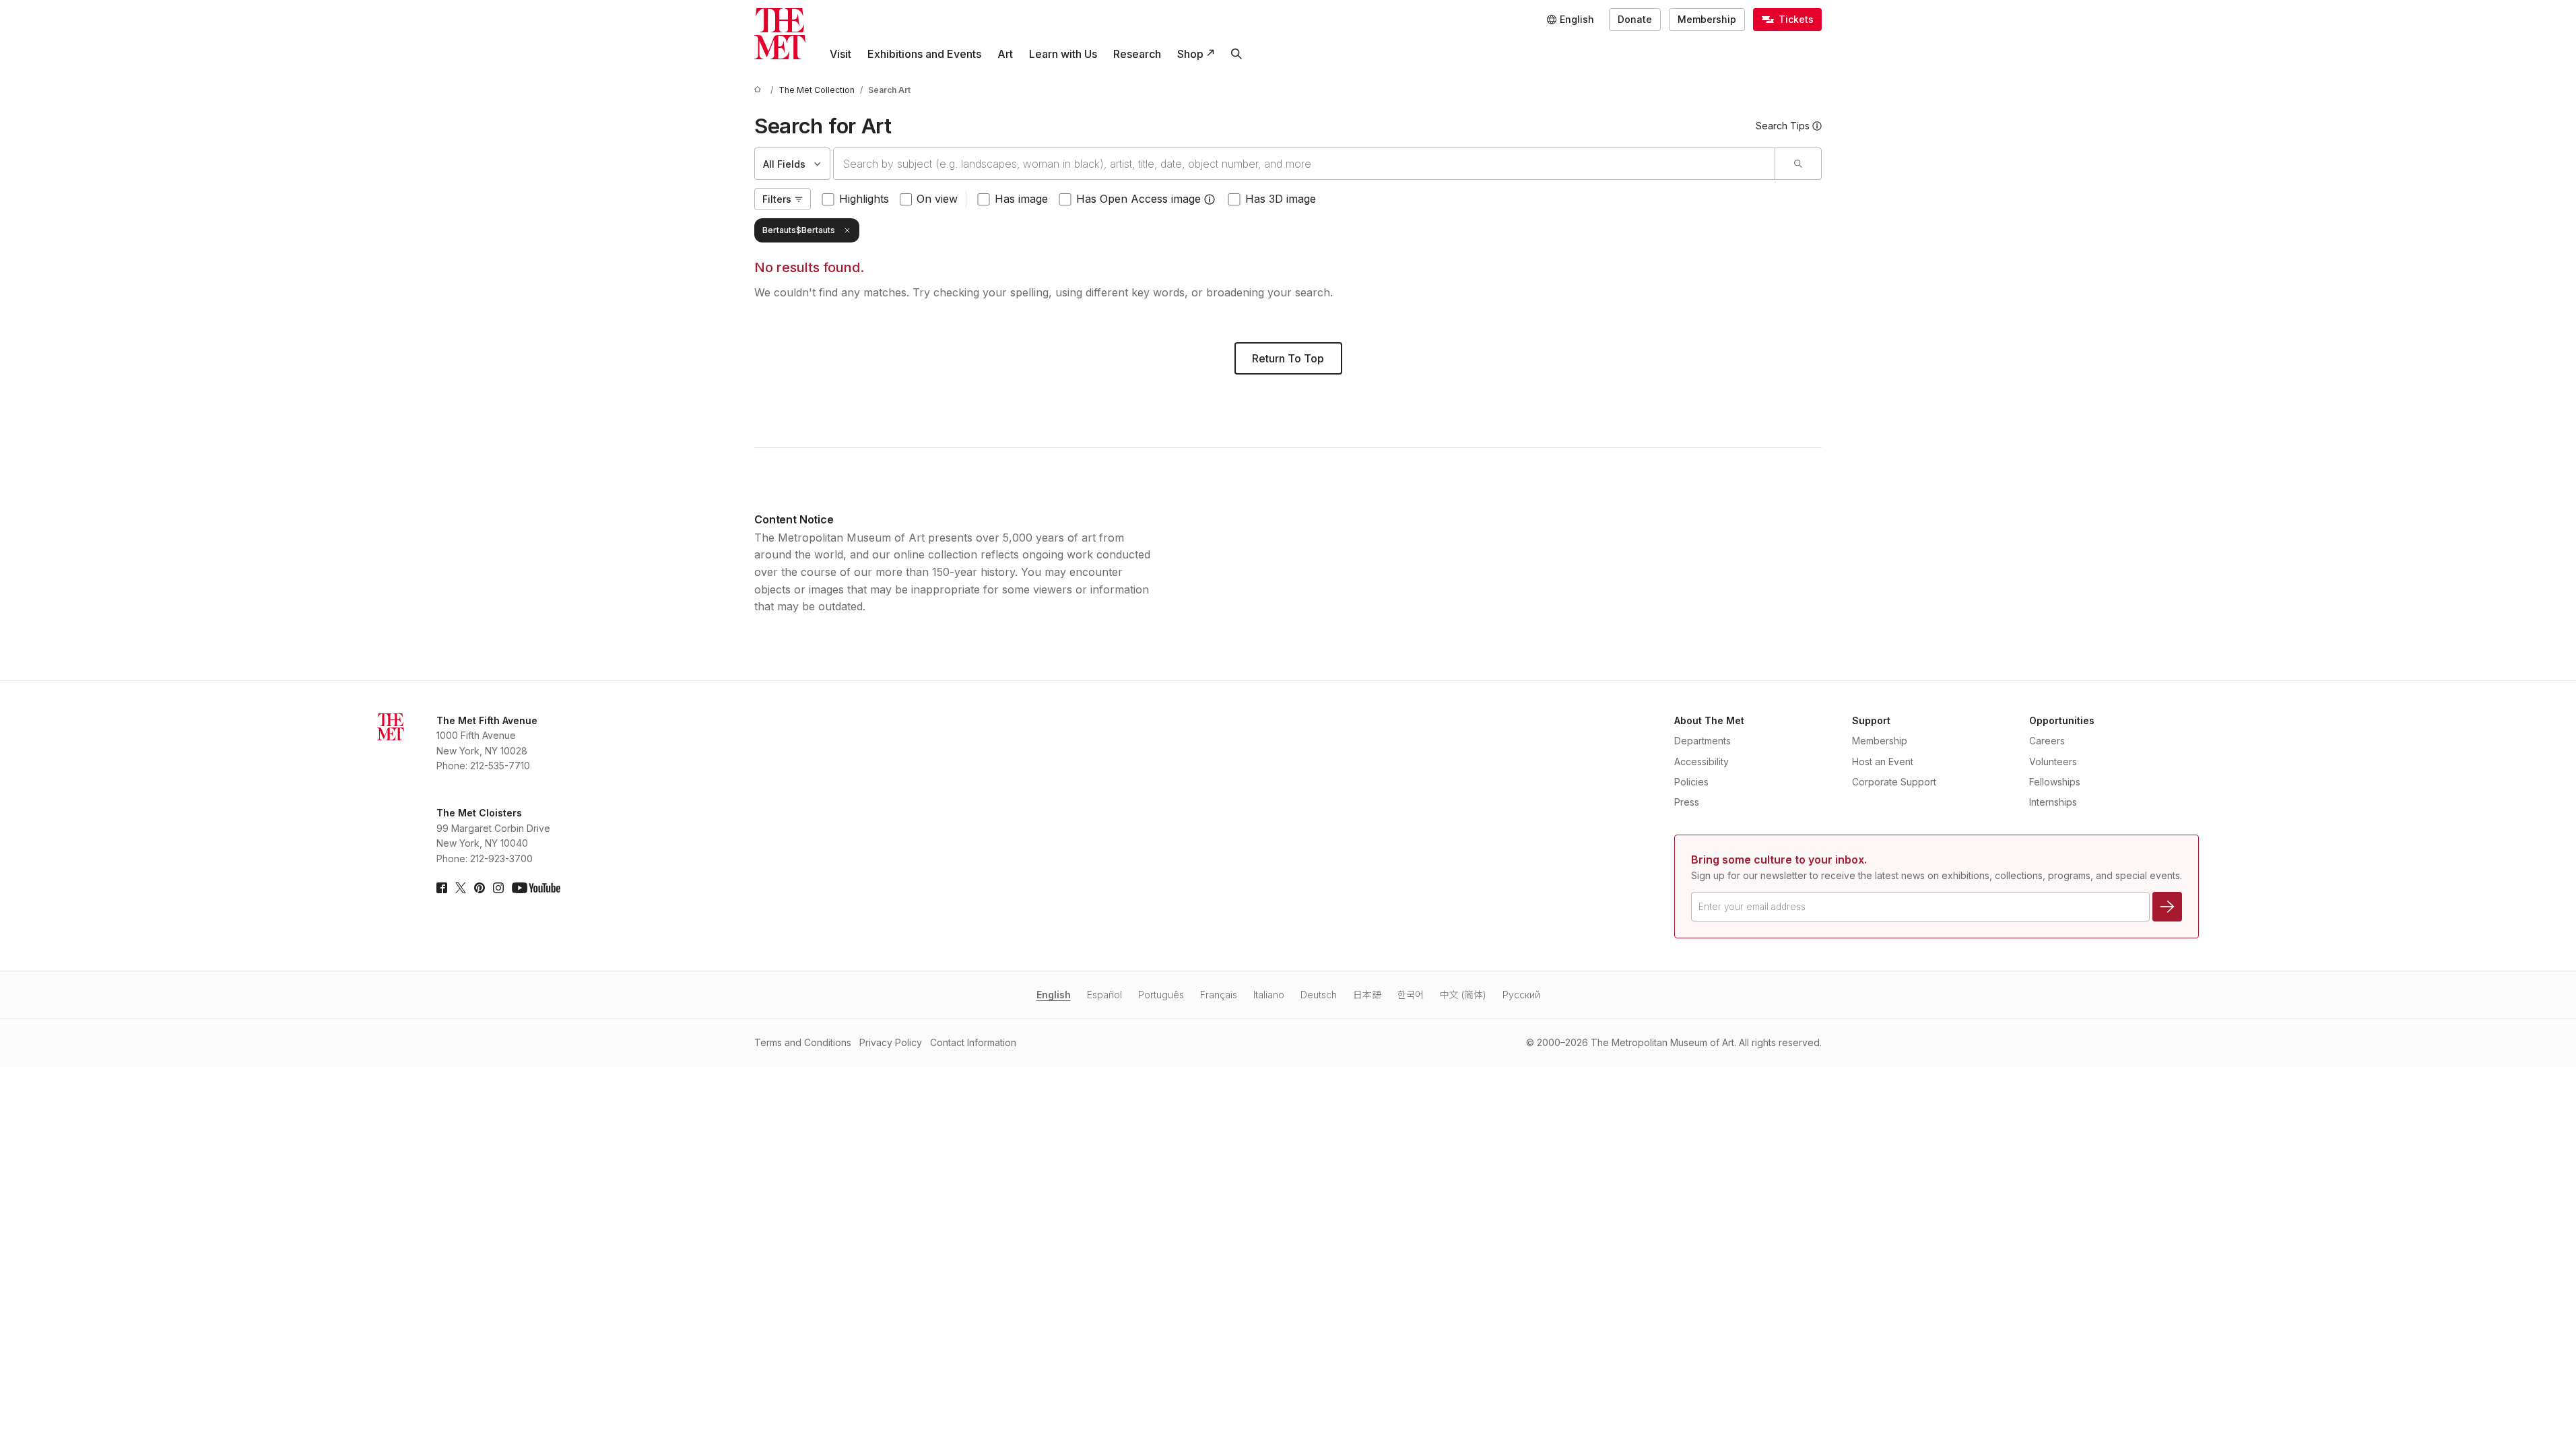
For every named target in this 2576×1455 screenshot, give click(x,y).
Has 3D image (1281, 199)
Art (1005, 54)
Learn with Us (1063, 54)
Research (1137, 54)
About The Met (1709, 720)
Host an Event (1883, 762)
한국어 (1411, 995)
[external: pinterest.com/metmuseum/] (480, 888)
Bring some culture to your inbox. (1779, 860)
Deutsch (1319, 995)
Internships (2053, 802)
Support (1871, 720)
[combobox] (1304, 164)
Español (1104, 995)
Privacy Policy (891, 1042)
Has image (1021, 199)
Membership (1707, 19)
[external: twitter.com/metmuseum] (461, 888)
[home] (760, 90)
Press (1687, 802)
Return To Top (1288, 358)
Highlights (864, 199)
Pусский (1521, 995)
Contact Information (973, 1042)
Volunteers (2053, 762)
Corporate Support (1894, 782)
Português (1161, 995)
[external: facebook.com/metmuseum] (442, 888)
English (1054, 995)
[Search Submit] (1798, 164)
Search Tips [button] (1783, 126)
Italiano (1269, 995)
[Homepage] (780, 34)
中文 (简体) (1463, 995)
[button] (1210, 199)
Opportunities (2062, 720)
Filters (777, 199)
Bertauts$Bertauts (799, 230)
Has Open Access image (1138, 199)
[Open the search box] (1236, 54)
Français (1219, 995)
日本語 (1367, 995)
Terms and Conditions (803, 1042)
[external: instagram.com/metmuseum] (498, 888)
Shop (1190, 54)
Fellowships (2055, 782)
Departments (1703, 741)
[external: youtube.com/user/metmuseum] (536, 888)
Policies (1691, 782)
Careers (2047, 741)
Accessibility (1702, 762)
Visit (840, 54)
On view (937, 199)
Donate (1635, 19)
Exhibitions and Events (924, 54)
